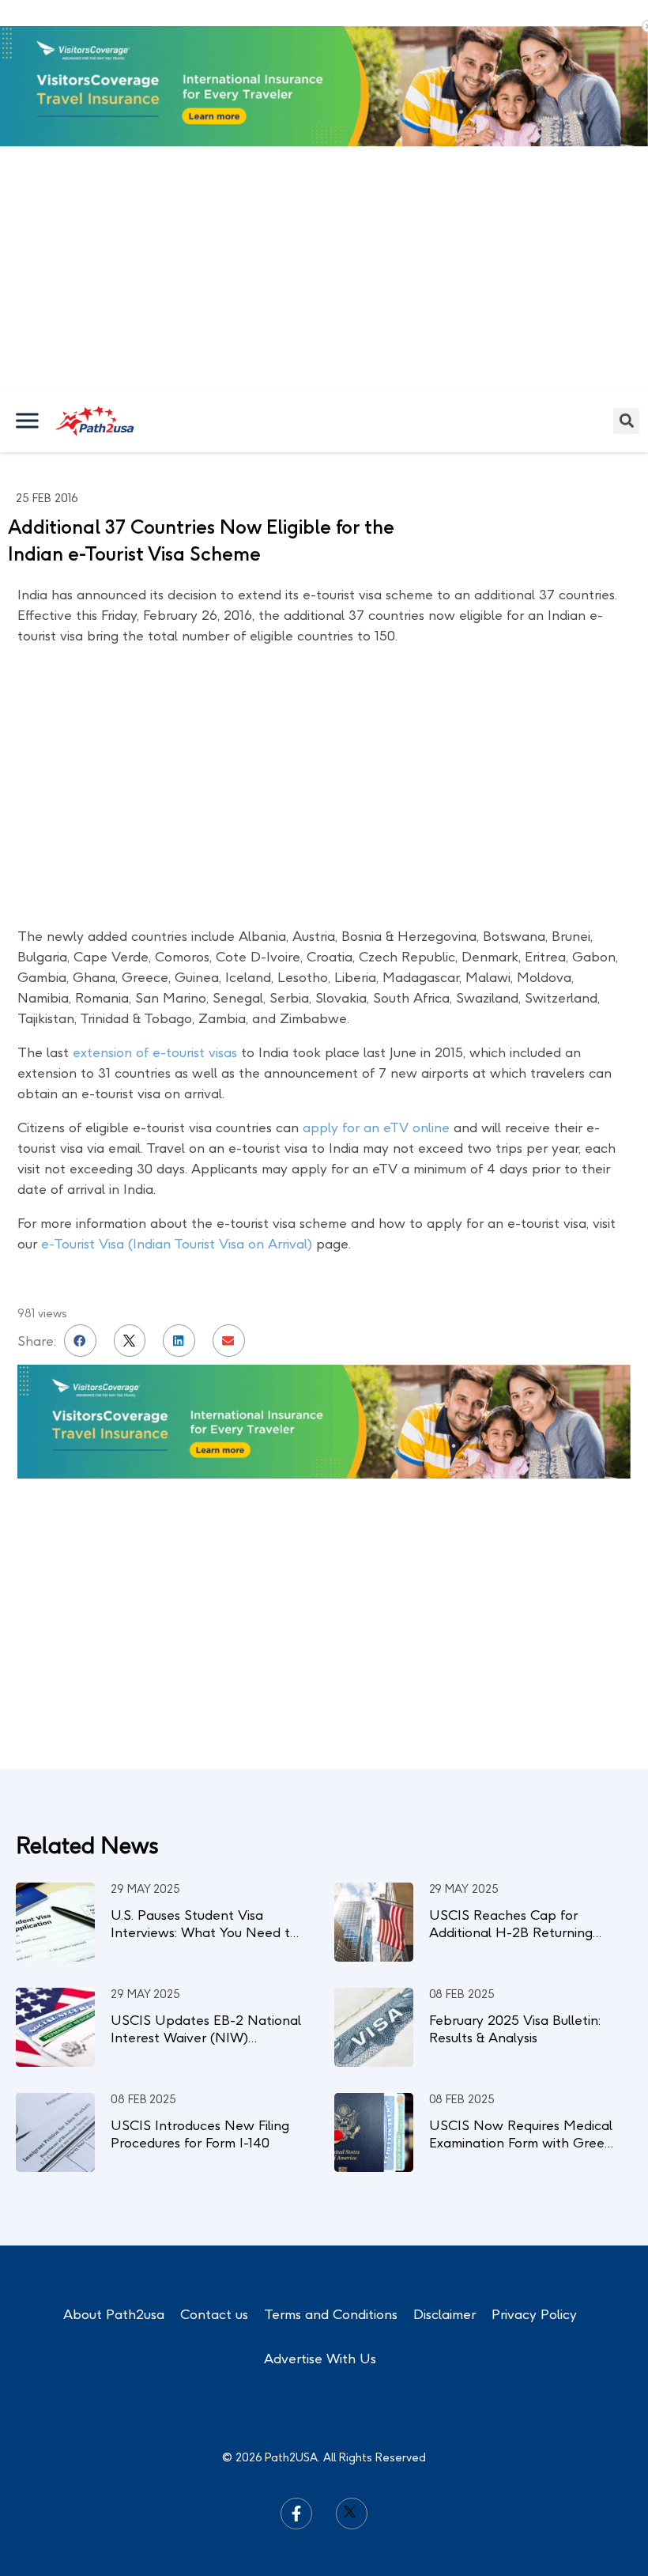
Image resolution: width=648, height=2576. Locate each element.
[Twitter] (352, 2514)
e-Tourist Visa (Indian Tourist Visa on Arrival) (177, 1244)
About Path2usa (114, 2314)
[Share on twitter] (130, 1341)
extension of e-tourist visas (155, 1052)
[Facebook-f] (296, 2514)
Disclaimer (445, 2314)
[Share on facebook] (80, 1341)
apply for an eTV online (376, 1127)
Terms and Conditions (331, 2314)
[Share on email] (229, 1341)
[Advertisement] (324, 270)
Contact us (214, 2314)
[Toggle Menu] (28, 421)
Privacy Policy (534, 2314)
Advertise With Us (320, 2359)
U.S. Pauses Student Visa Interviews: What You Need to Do (204, 1932)
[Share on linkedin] (179, 1341)
